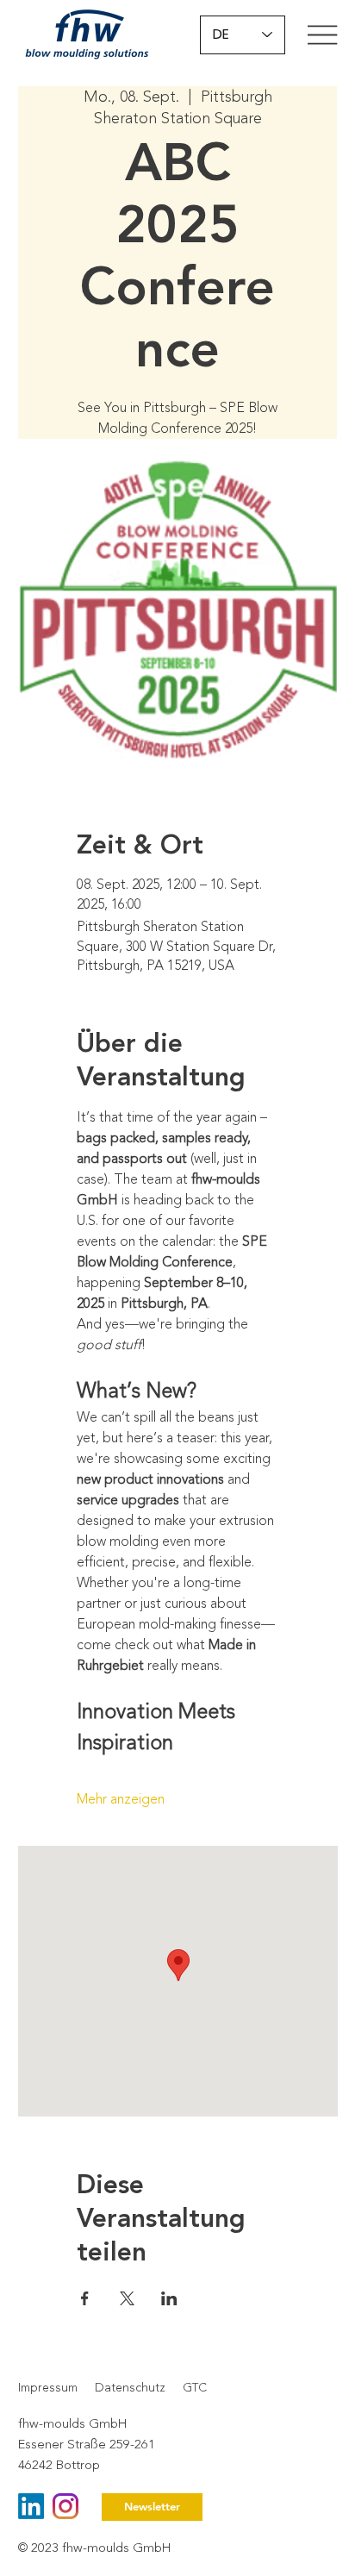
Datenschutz (130, 2388)
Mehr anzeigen (121, 1799)
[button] (152, 2507)
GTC (195, 2388)
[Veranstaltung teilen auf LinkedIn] (169, 2298)
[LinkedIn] (31, 2506)
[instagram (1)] (65, 2506)
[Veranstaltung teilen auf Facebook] (85, 2298)
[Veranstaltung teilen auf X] (127, 2298)
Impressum (48, 2388)
